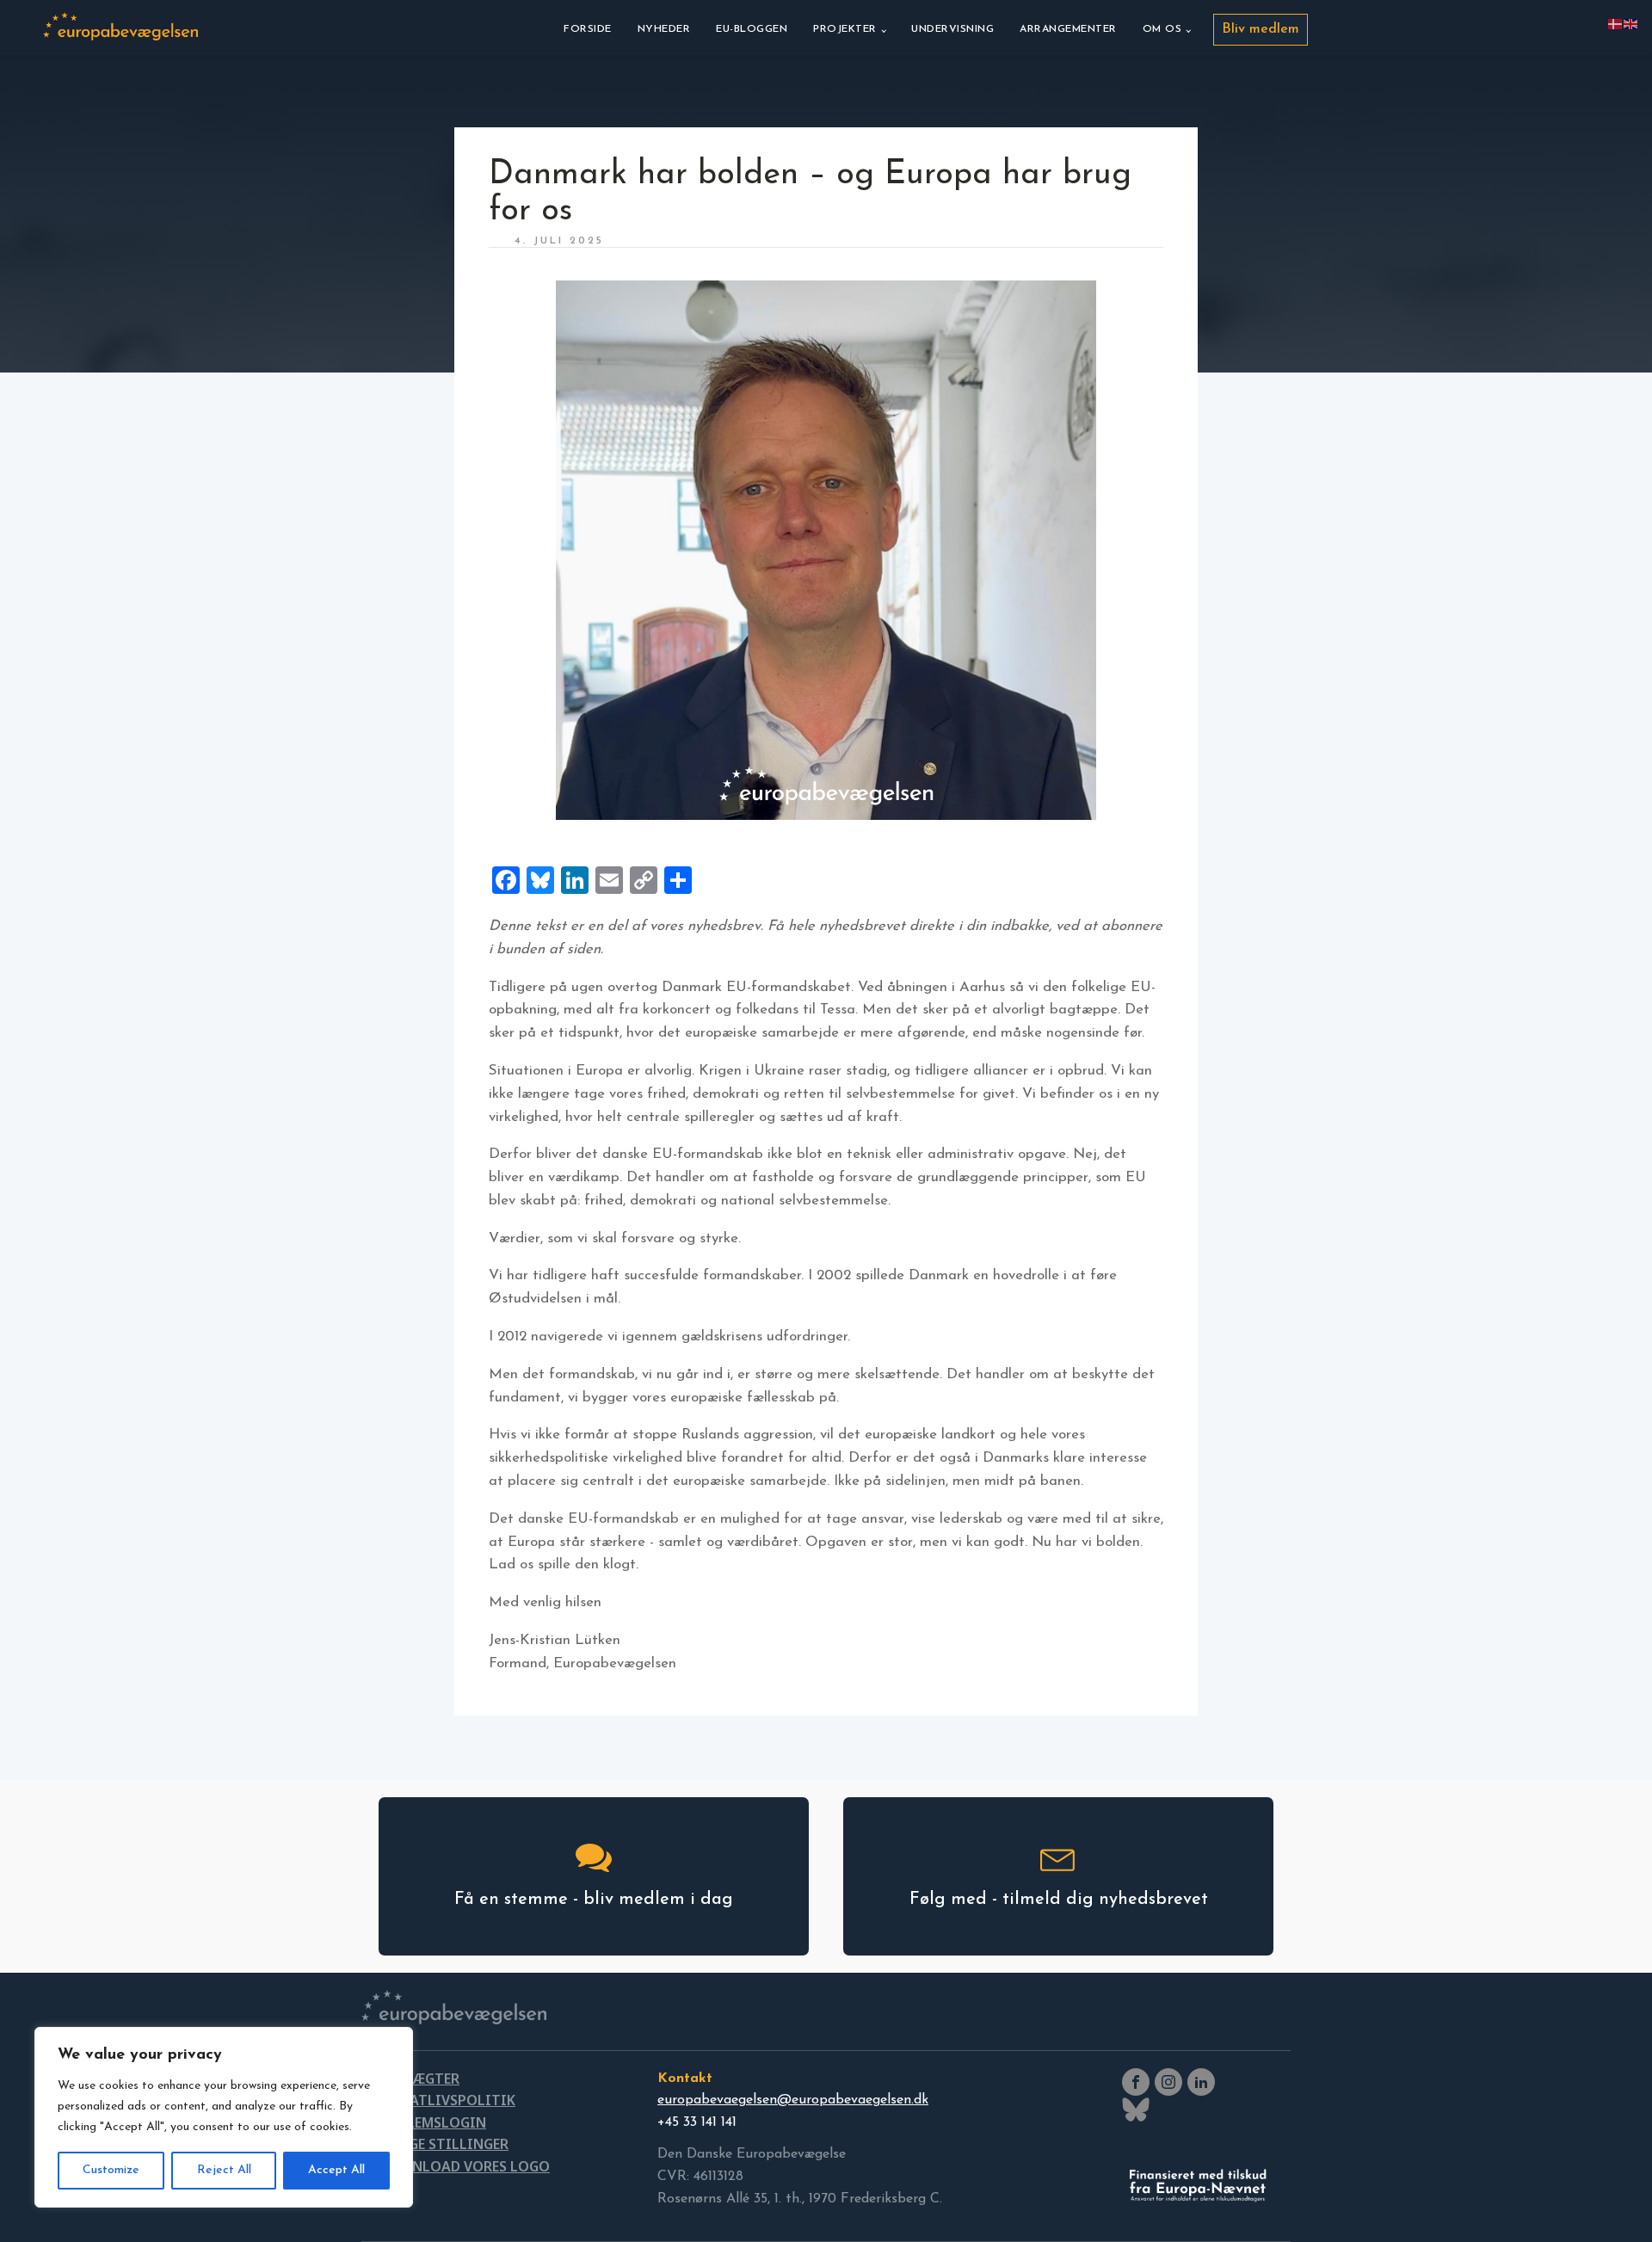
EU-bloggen (752, 29)
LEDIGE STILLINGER (444, 2144)
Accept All (336, 2170)
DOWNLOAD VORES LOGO (464, 2166)
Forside (588, 29)
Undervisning (952, 29)
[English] (1631, 23)
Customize (111, 2170)
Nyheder (664, 29)
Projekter (845, 29)
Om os (1162, 29)
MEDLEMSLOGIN (432, 2122)
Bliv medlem (1261, 29)
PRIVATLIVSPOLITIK (447, 2100)
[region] (224, 2117)
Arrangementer (1068, 29)
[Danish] (1616, 23)
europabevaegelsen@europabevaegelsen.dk (793, 2100)
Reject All (224, 2170)
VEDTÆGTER (419, 2079)
